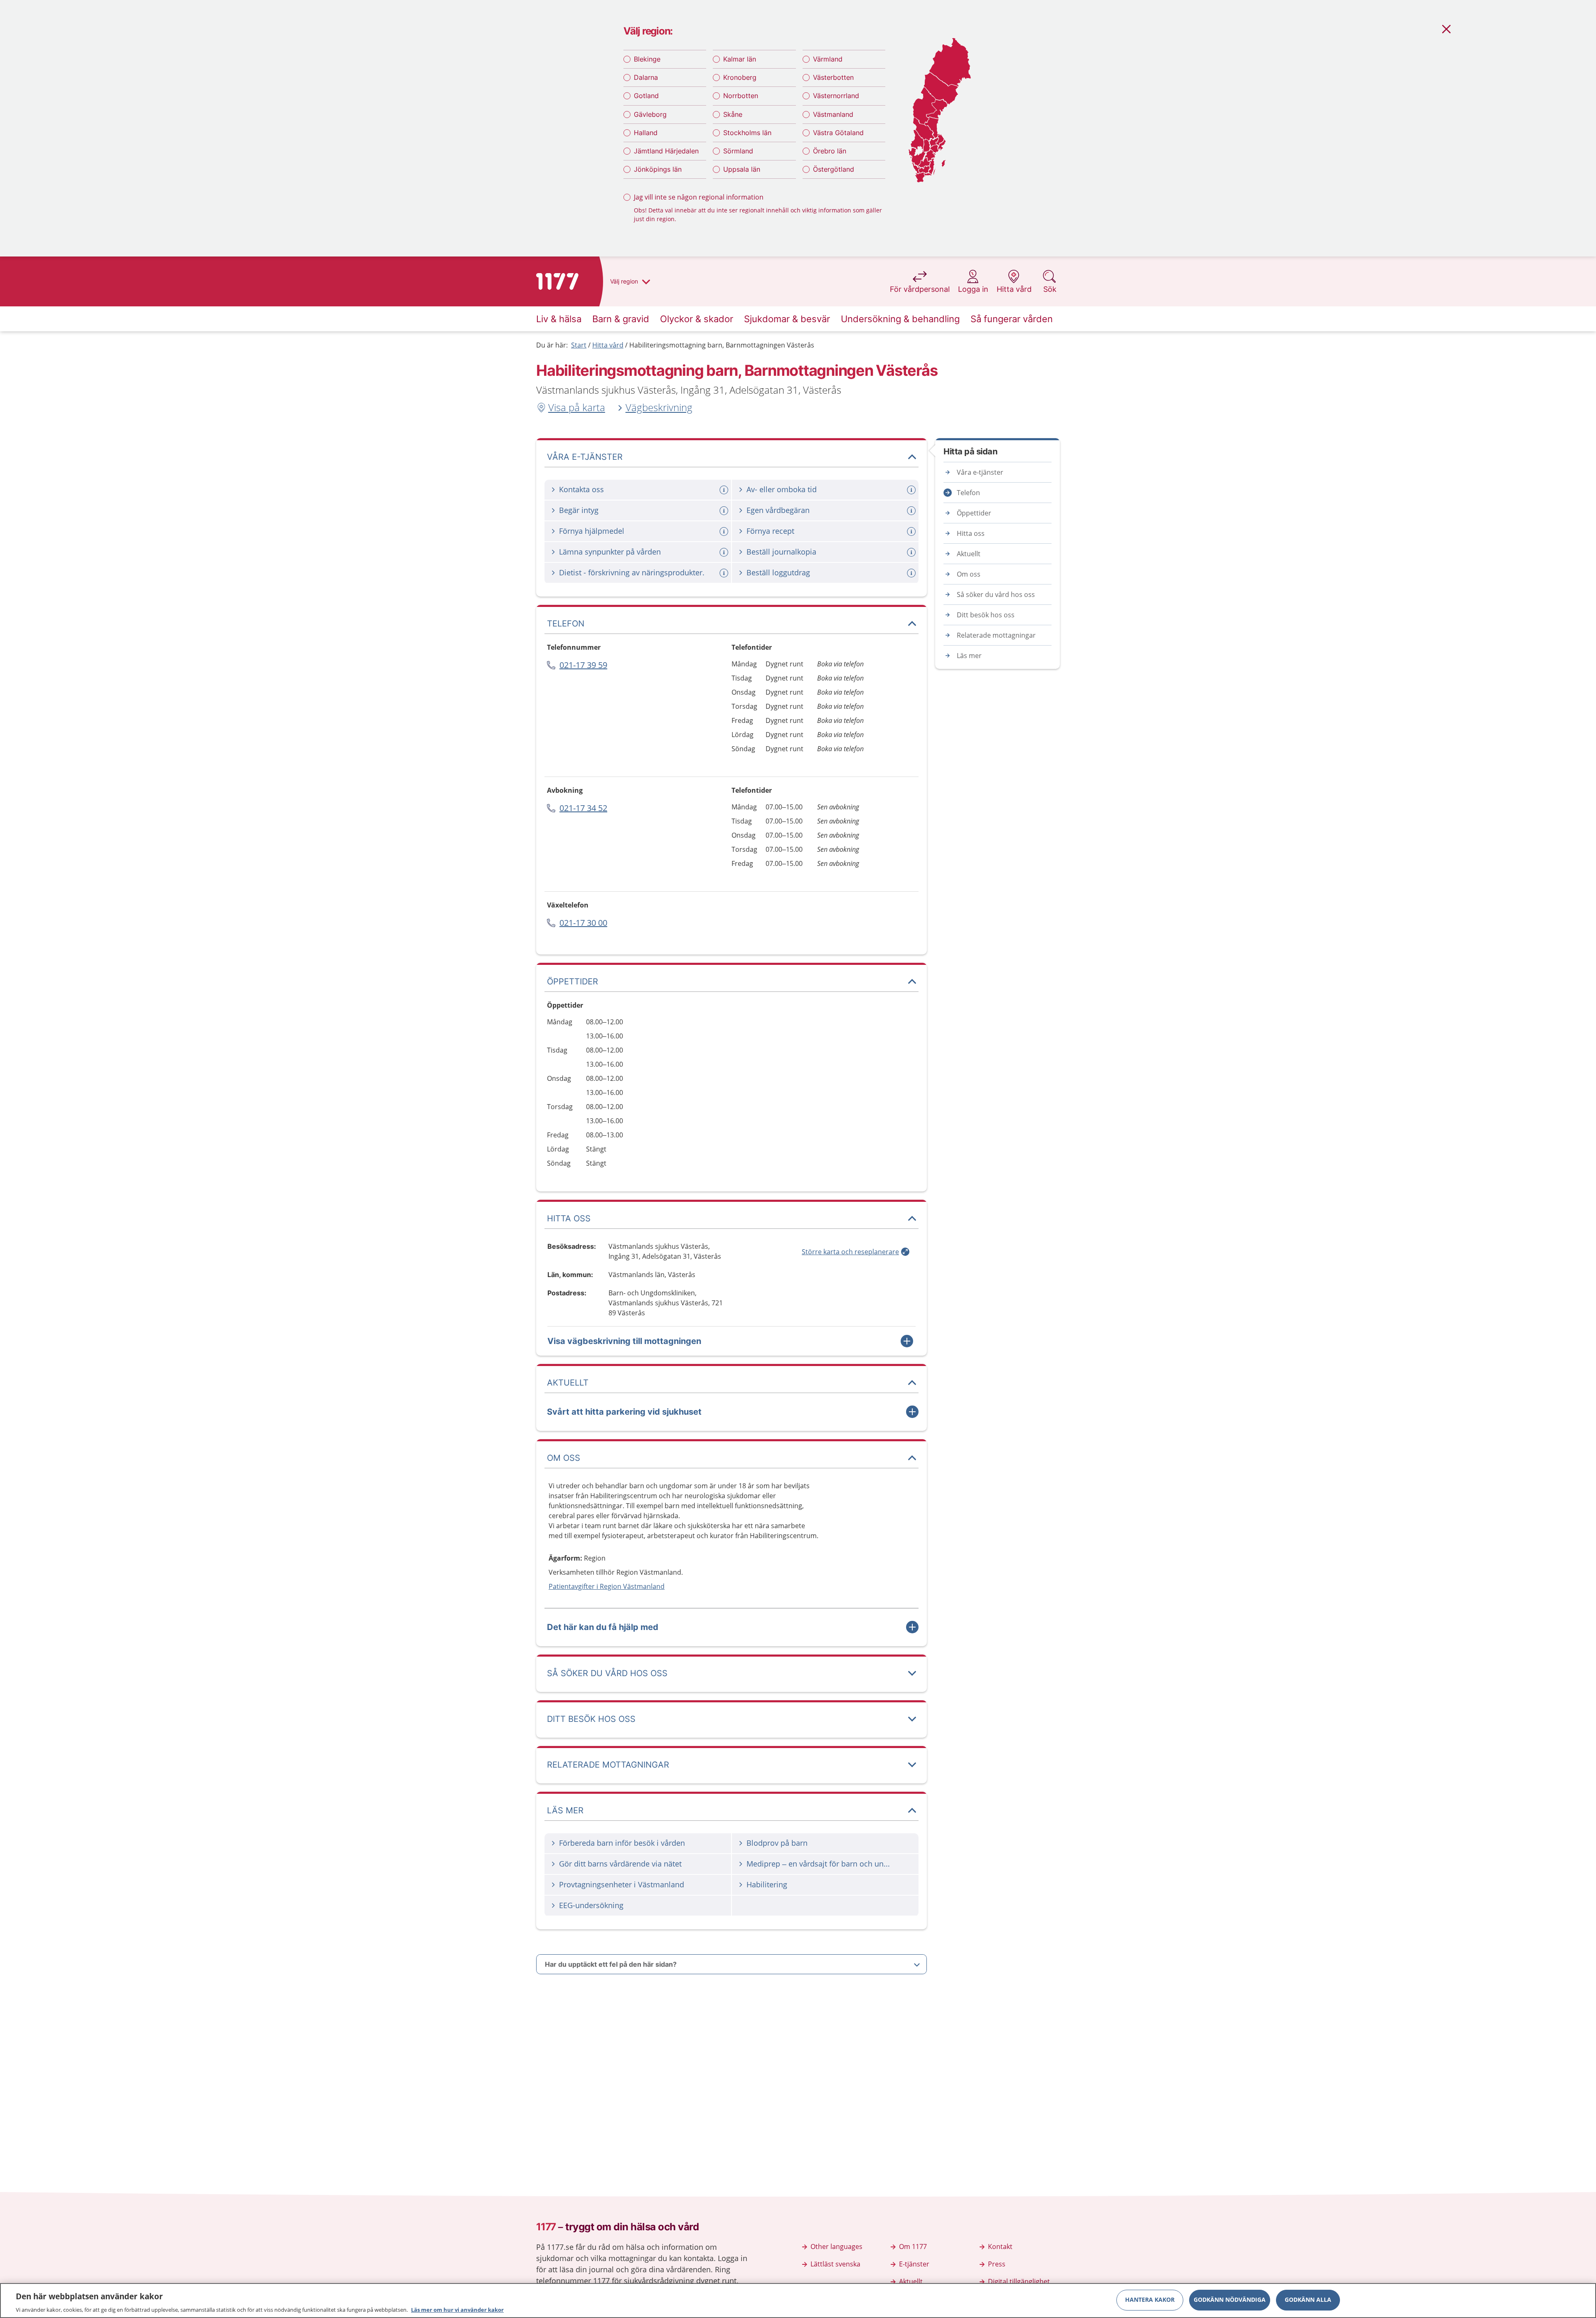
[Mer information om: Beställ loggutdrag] (912, 573)
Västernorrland (836, 96)
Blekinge (647, 59)
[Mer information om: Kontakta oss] (725, 490)
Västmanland (833, 114)
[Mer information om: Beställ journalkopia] (912, 552)
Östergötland (834, 169)
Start (579, 345)
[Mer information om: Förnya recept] (912, 531)
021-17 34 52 (583, 808)
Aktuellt (969, 554)
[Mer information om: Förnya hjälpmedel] (725, 531)
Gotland (646, 96)
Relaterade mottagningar (996, 635)
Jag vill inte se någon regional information (699, 197)
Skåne (733, 114)
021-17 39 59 (583, 665)
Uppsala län (742, 169)
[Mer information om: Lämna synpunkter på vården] (725, 552)
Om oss (969, 574)
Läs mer (969, 656)
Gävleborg (650, 114)
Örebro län (830, 151)
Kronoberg (740, 77)
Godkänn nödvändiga (1230, 2300)
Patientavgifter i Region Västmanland (607, 1586)
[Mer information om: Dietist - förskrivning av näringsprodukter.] (725, 573)
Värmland (828, 59)
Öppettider (974, 513)
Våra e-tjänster (980, 472)
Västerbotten (833, 77)
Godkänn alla (1308, 2300)
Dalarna (646, 77)
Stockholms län (747, 133)
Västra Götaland (838, 133)
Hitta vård (608, 345)
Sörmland (738, 151)
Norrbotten (741, 96)
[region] (798, 2301)
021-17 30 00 (583, 923)
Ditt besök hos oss (986, 615)
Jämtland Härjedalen (666, 151)
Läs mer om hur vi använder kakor (457, 2309)
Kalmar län (740, 59)
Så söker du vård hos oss (996, 594)
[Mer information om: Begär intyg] (725, 511)
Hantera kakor (1150, 2300)
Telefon (968, 493)
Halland (646, 133)
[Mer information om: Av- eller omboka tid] (912, 490)
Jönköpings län (658, 169)
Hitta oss (971, 533)
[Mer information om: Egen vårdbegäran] (912, 511)
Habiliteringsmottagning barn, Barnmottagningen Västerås (722, 345)
